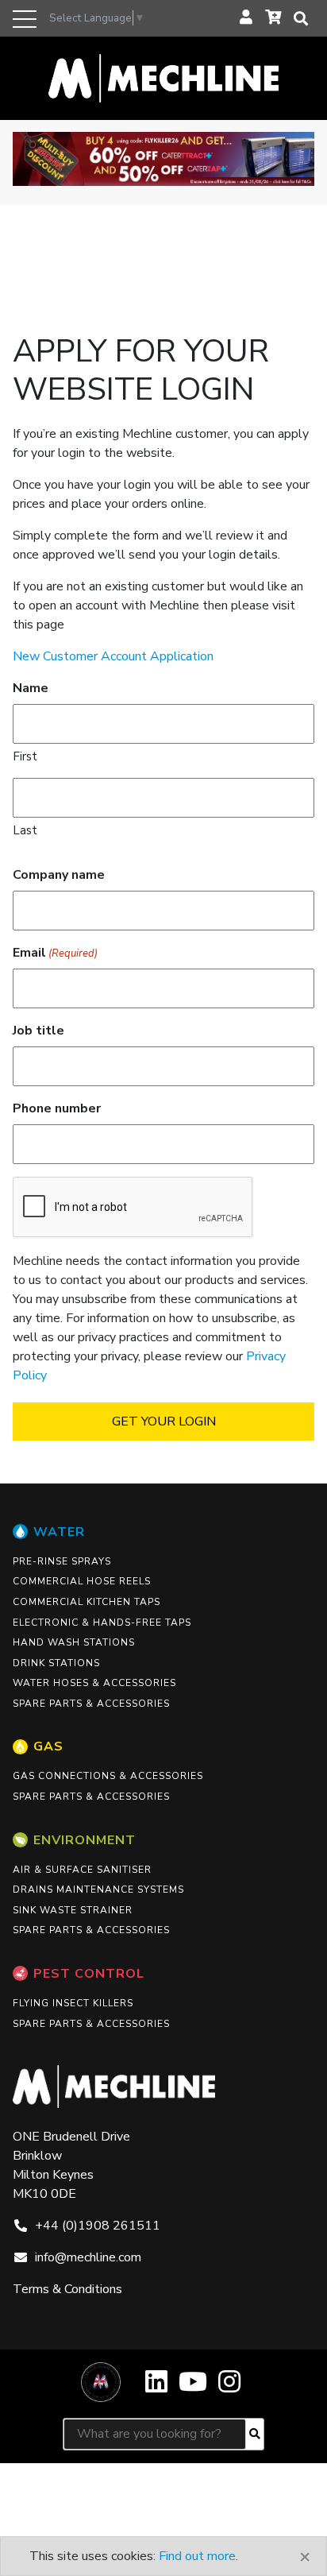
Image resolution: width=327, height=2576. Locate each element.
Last (25, 830)
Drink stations (56, 1663)
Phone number (57, 1108)
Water (59, 1532)
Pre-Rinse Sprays (62, 1561)
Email (55, 953)
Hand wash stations (74, 1642)
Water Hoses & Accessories (94, 1683)
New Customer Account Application (113, 656)
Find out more (197, 2556)
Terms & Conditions (67, 2289)
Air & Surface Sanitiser (82, 1870)
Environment (85, 1840)
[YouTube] (193, 2387)
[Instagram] (229, 2387)
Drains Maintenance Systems (98, 1889)
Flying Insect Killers (73, 2003)
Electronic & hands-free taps (102, 1623)
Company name (59, 875)
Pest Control (89, 1974)
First (25, 756)
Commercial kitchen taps (87, 1602)
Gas (48, 1746)
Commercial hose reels (82, 1581)
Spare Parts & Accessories (91, 1704)
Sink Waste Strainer (73, 1910)
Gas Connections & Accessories (108, 1776)
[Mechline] (163, 77)
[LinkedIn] (156, 2387)
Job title (38, 1031)
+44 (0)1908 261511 (98, 2226)
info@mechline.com (88, 2257)
